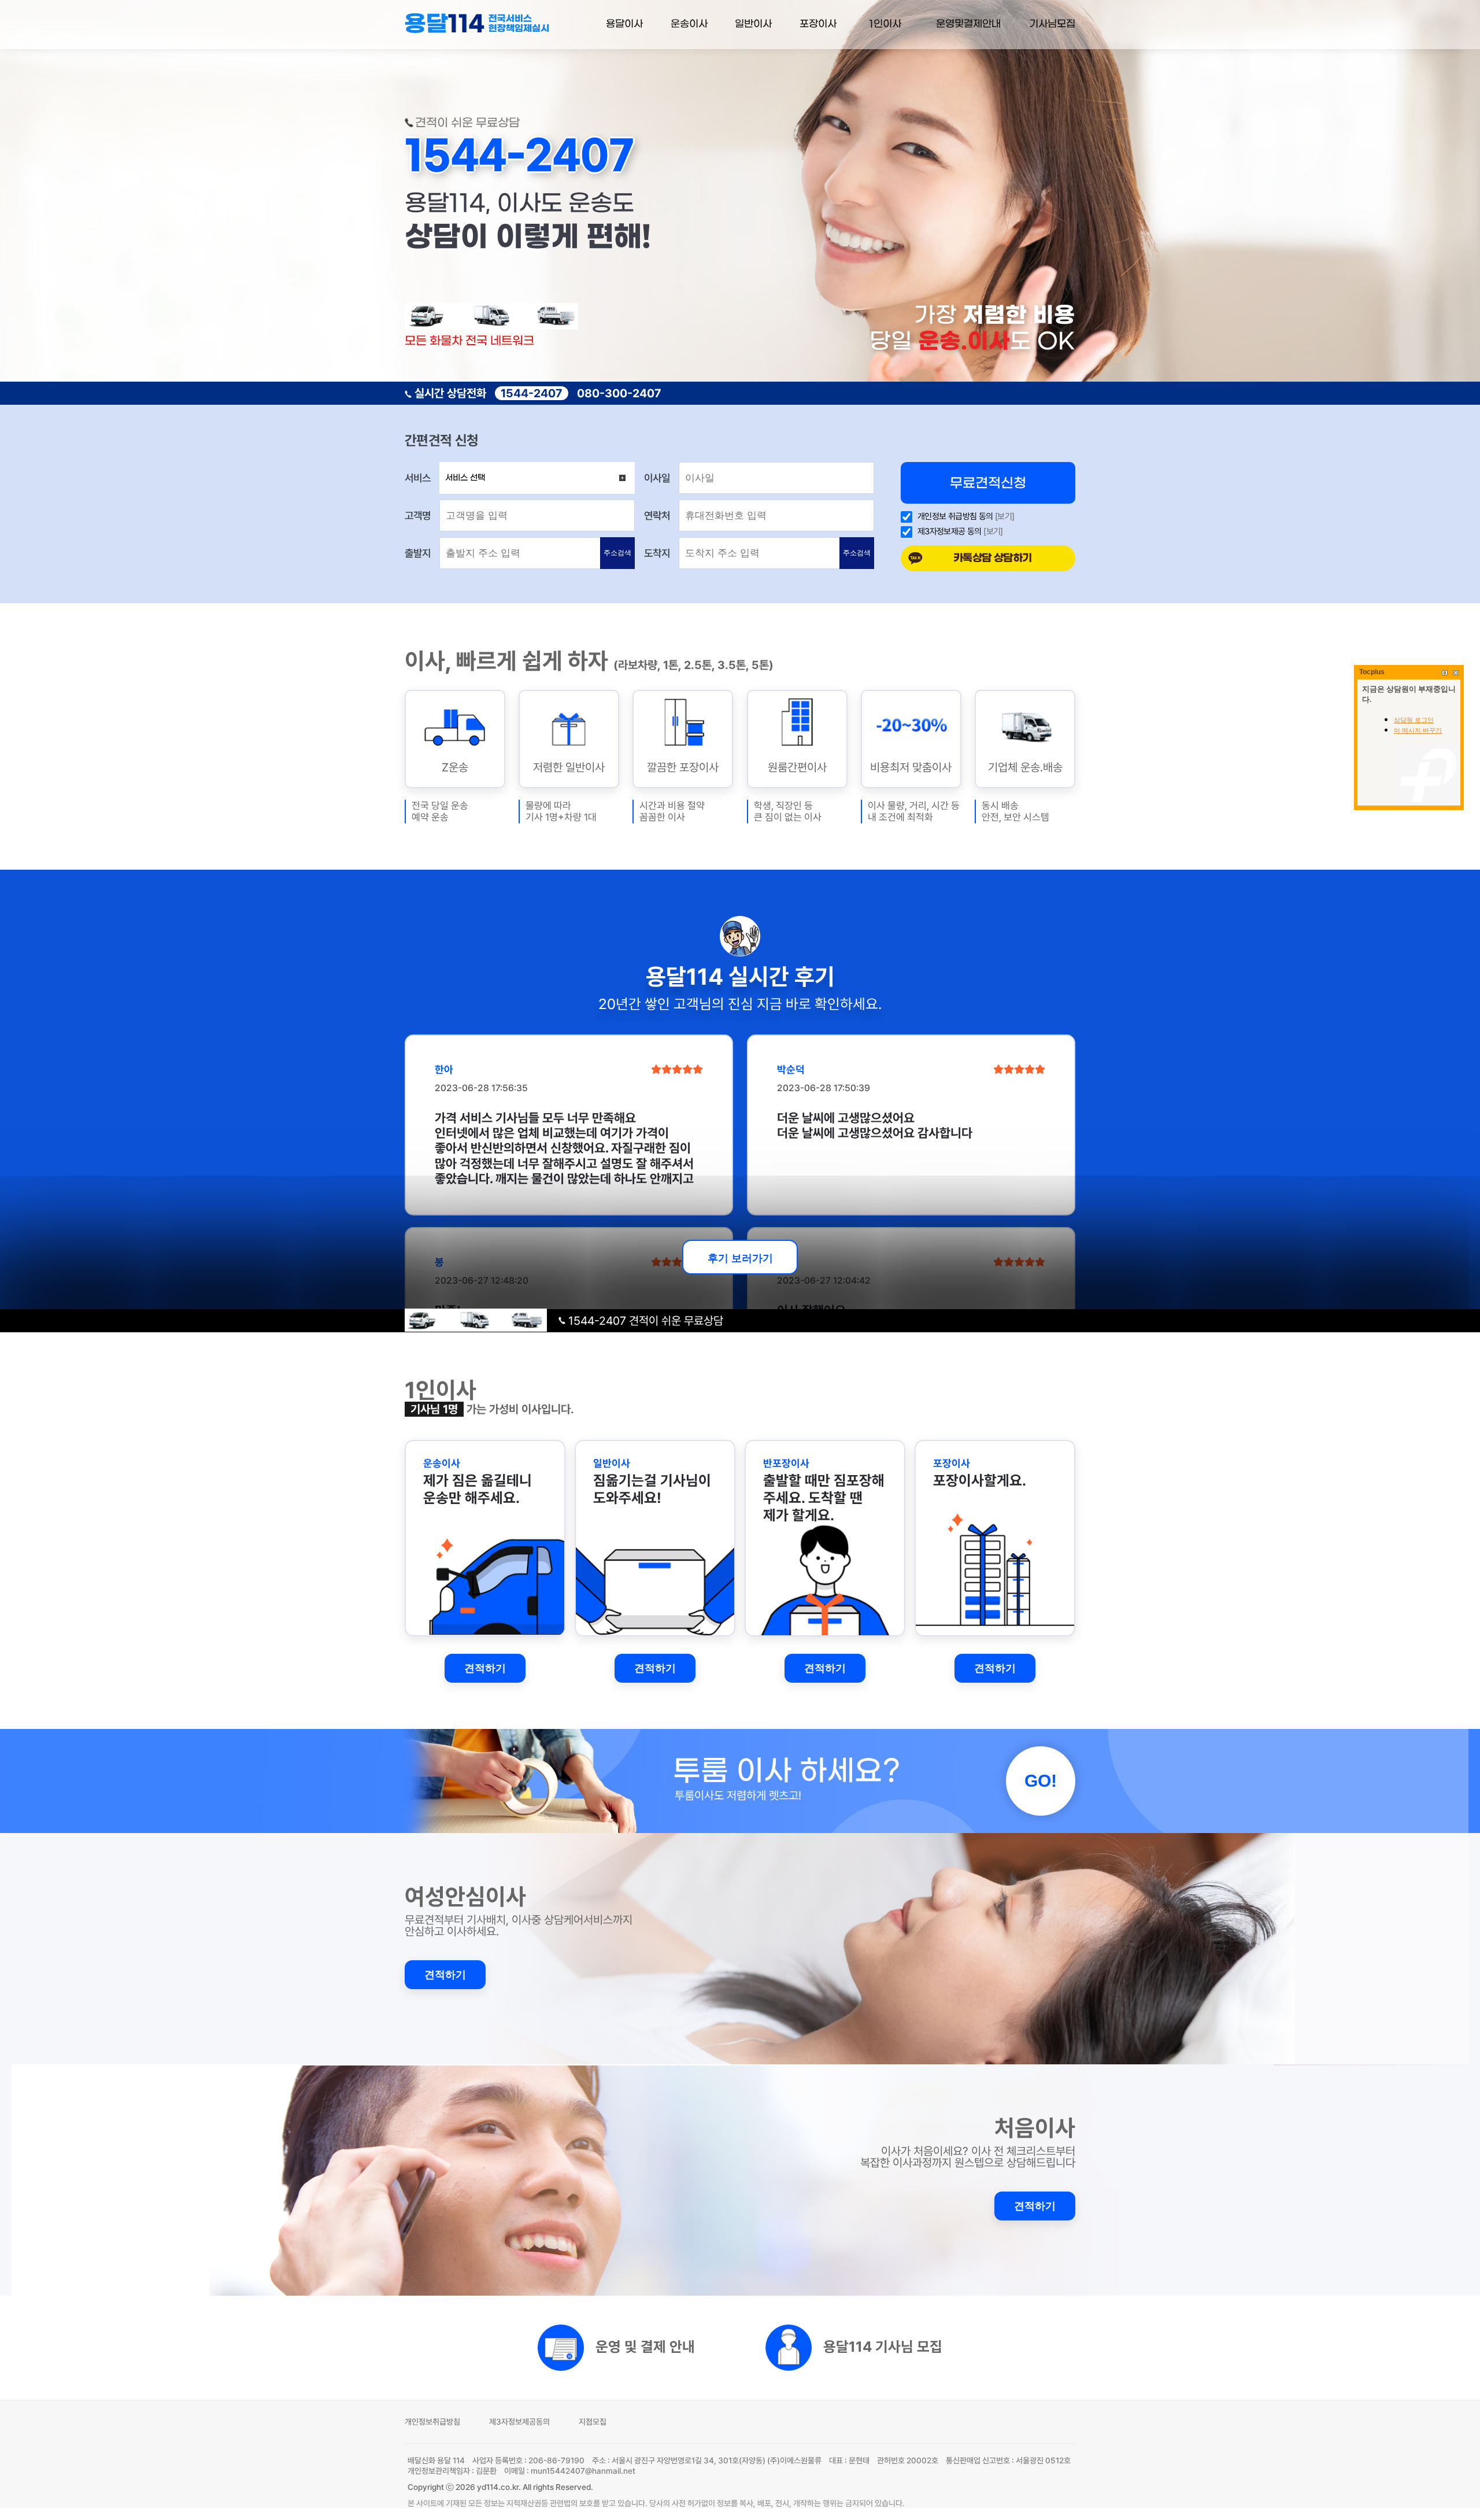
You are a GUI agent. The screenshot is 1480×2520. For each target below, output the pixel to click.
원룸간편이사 (797, 767)
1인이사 (885, 24)
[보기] (1005, 516)
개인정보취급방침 (432, 2422)
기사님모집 (1052, 24)
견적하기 (485, 1668)
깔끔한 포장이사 (683, 767)
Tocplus (1372, 672)
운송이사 (689, 24)
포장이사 (818, 24)
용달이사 (624, 24)
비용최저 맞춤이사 (911, 767)
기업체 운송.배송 (1025, 767)
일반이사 (753, 24)
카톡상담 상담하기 (993, 558)
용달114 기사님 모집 (883, 2346)
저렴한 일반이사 (569, 767)
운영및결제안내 (968, 24)
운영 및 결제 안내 (645, 2346)
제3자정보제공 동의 (950, 532)
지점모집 (593, 2422)
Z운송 (455, 767)
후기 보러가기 (740, 1258)
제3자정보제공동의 (519, 2422)
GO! (1041, 1781)
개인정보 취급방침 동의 (955, 517)
